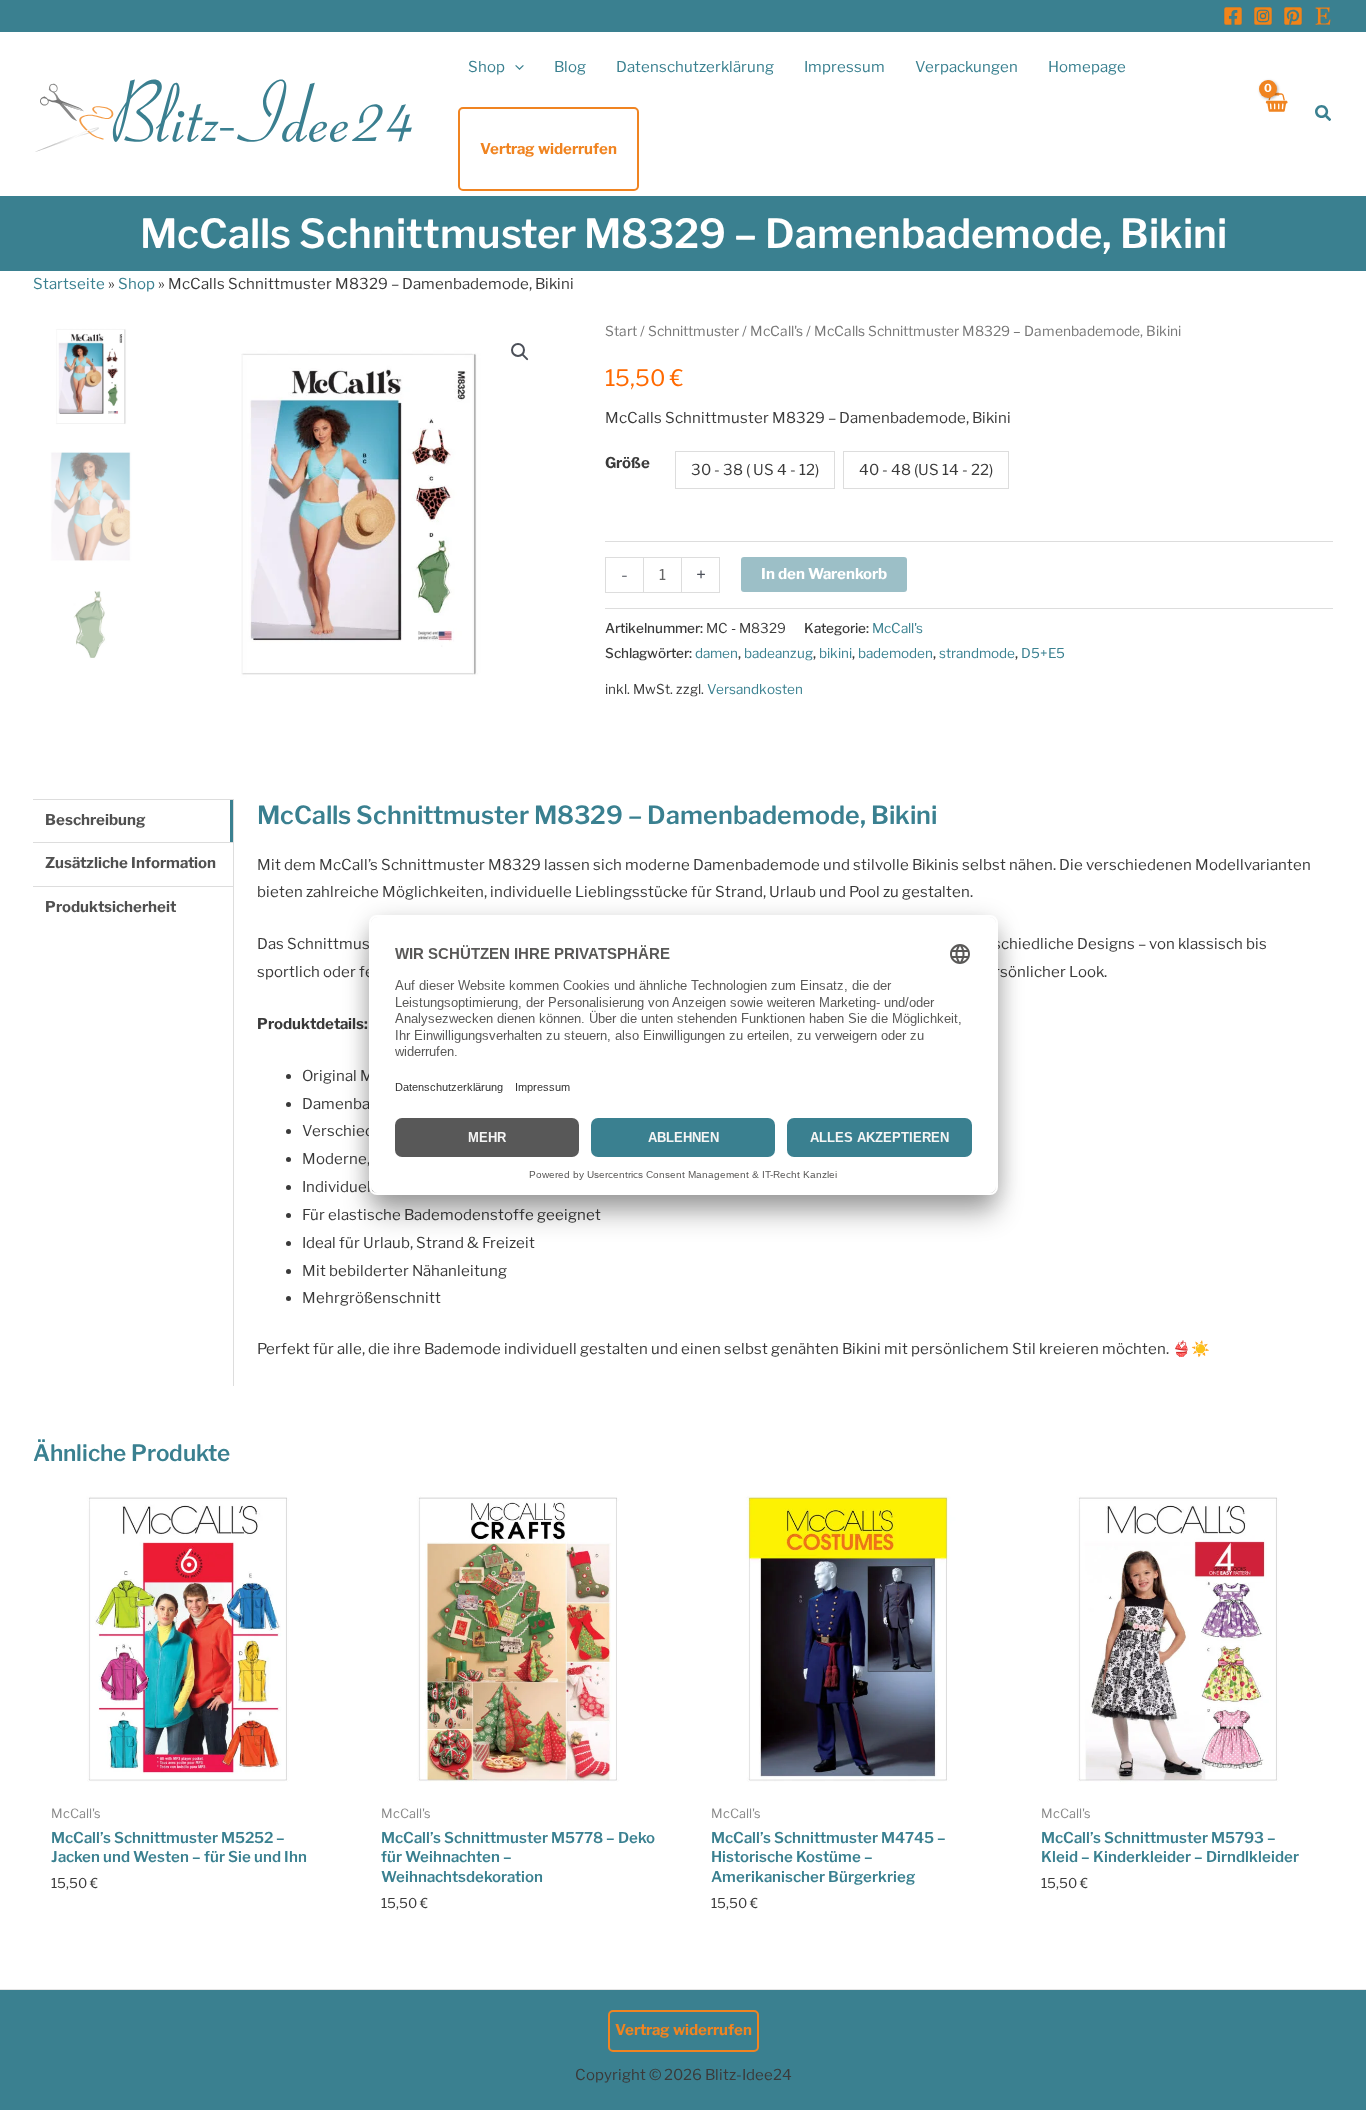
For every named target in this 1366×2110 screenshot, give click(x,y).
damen (716, 653)
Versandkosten (755, 689)
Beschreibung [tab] (95, 820)
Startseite (69, 284)
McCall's (776, 331)
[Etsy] (1323, 16)
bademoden (895, 653)
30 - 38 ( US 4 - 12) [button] (755, 470)
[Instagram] (1263, 16)
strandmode (977, 653)
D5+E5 (1043, 653)
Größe (627, 463)
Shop (136, 284)
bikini (835, 653)
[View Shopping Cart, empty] (1275, 113)
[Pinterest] (1293, 16)
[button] (514, 67)
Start (621, 331)
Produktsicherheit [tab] (110, 907)
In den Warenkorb (824, 574)
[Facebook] (1233, 16)
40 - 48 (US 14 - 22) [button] (926, 470)
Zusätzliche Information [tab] (130, 863)
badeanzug (778, 653)
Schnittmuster (693, 331)
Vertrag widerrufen (683, 2030)
